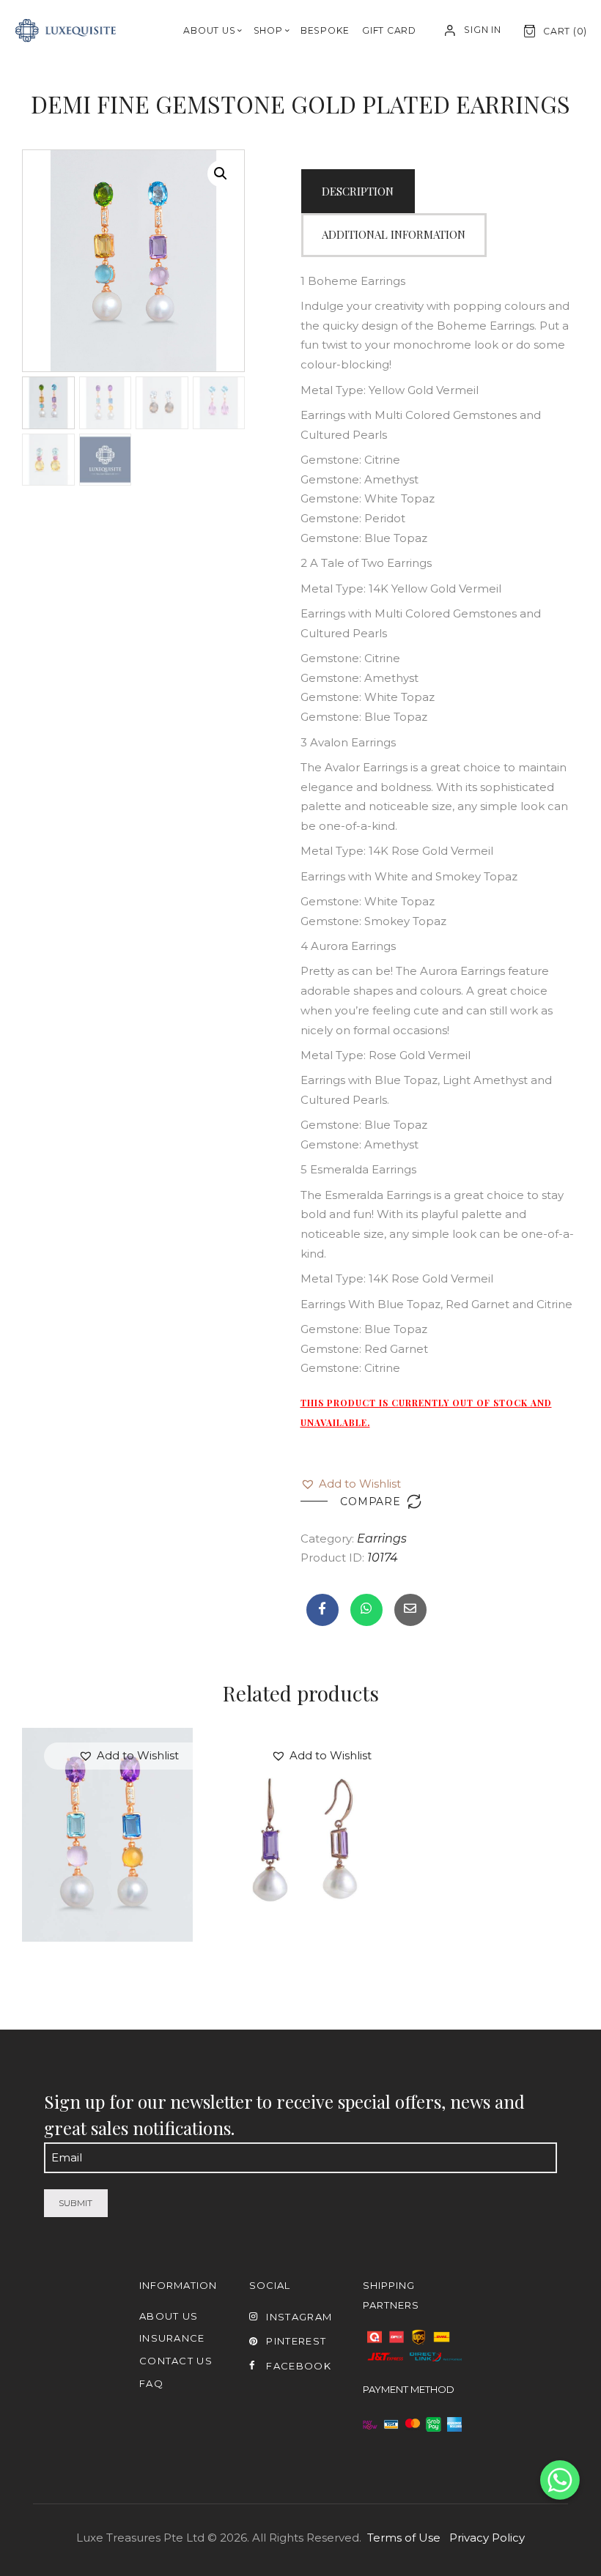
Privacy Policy (487, 2538)
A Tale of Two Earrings (107, 1799)
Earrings (382, 1538)
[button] (351, 1484)
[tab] (358, 191)
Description (358, 191)
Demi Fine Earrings (300, 1820)
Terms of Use (404, 2538)
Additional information (394, 234)
